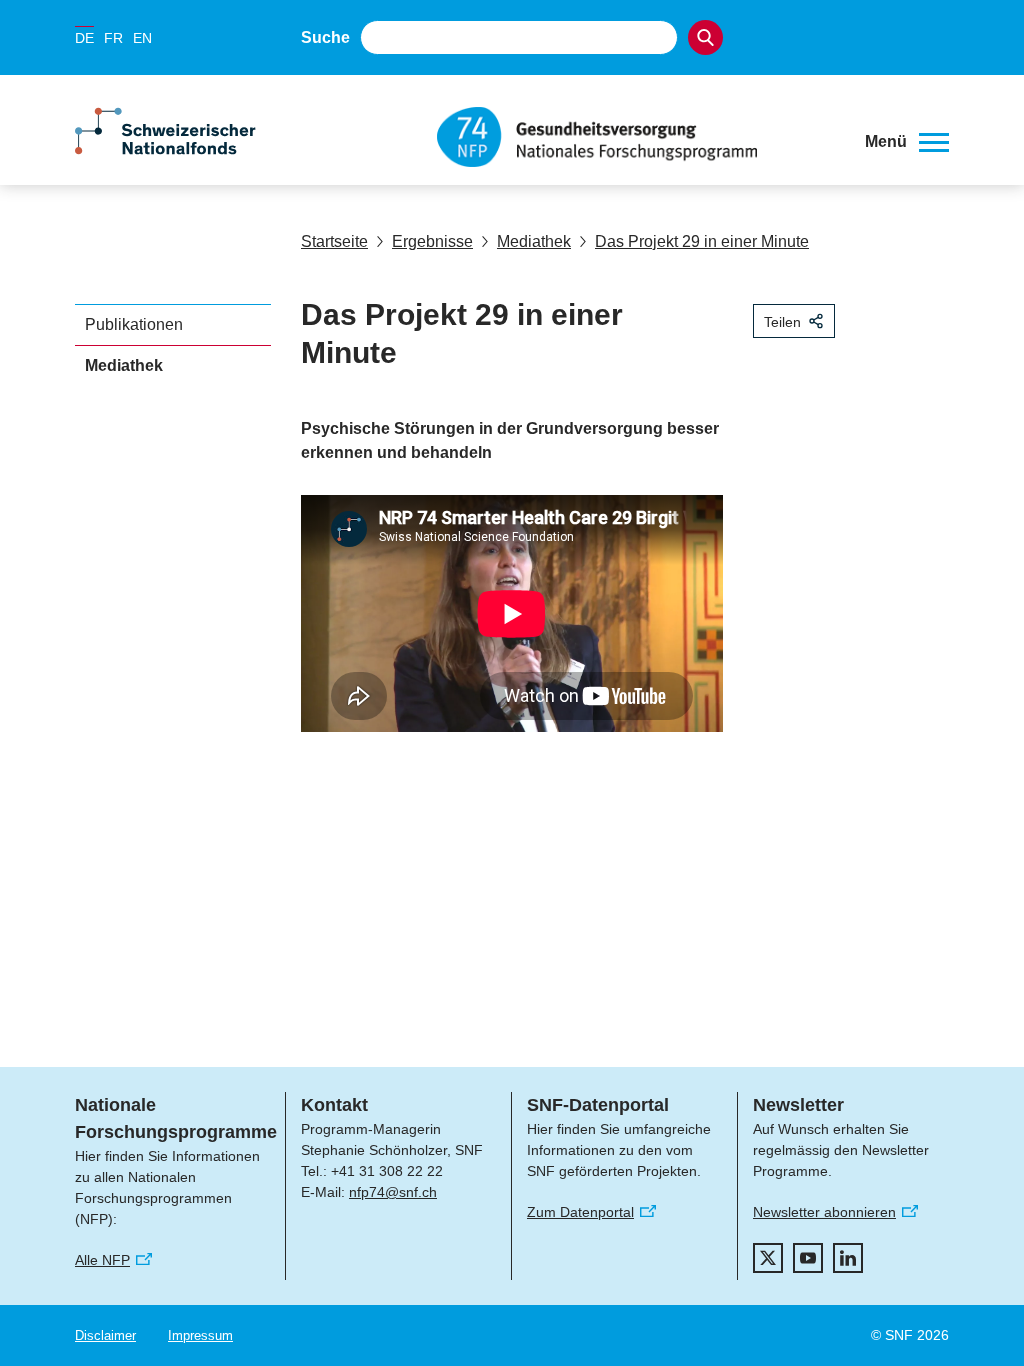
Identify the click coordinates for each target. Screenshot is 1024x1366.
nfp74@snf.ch (393, 1192)
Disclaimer (105, 1335)
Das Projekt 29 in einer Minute (702, 241)
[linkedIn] (848, 1258)
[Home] (636, 137)
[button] (907, 142)
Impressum (200, 1335)
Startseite (334, 241)
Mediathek (534, 241)
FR (113, 38)
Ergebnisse (432, 241)
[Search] (705, 37)
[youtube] (808, 1258)
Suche (325, 37)
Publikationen (134, 324)
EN (142, 38)
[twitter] (768, 1258)
